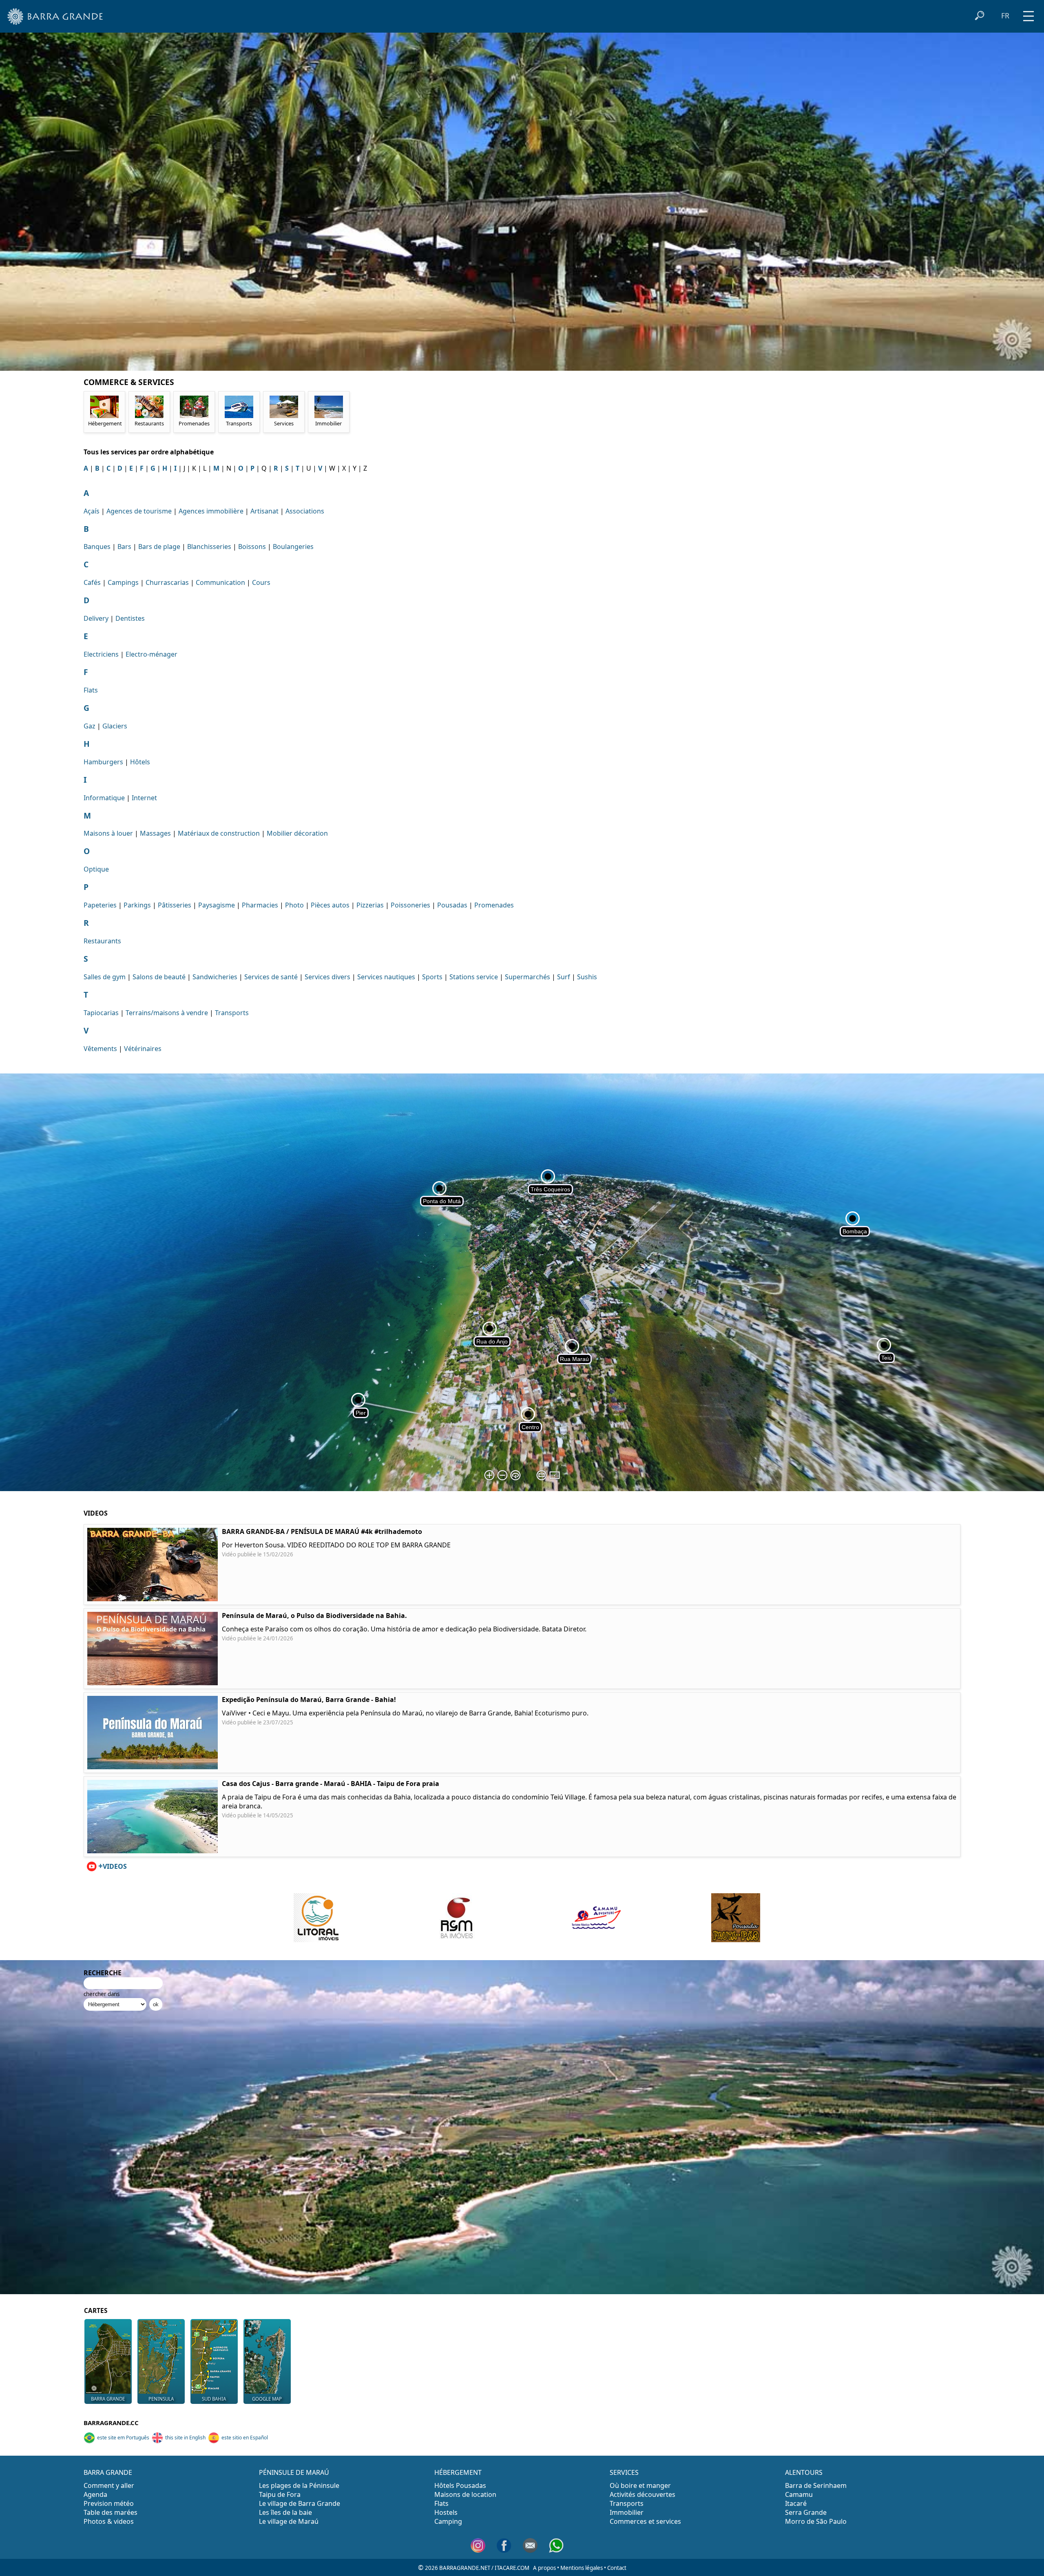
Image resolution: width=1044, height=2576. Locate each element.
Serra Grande (806, 2512)
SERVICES (624, 2472)
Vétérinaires (143, 1049)
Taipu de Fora (280, 2494)
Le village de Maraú (289, 2521)
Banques (97, 547)
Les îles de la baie (285, 2512)
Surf (564, 977)
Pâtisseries (175, 905)
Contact (617, 2568)
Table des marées (111, 2512)
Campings (123, 582)
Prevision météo (109, 2503)
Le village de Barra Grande (300, 2503)
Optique (96, 869)
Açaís (92, 511)
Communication (220, 582)
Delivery (96, 618)
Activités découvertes (643, 2494)
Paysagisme (217, 905)
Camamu (799, 2494)
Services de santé (271, 977)
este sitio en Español (245, 2438)
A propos (544, 2568)
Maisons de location (465, 2494)
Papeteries (100, 905)
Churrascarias (167, 582)
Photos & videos (109, 2521)
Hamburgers (103, 762)
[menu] (1029, 13)
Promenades (494, 905)
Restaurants (102, 941)
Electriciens (101, 654)
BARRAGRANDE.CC (111, 2423)
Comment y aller (109, 2485)
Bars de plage (159, 547)
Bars (124, 547)
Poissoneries (410, 905)
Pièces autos (330, 905)
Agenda (95, 2494)
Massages (155, 833)
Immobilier (627, 2512)
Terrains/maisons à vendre (167, 1013)
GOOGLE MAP (267, 2399)
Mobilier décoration (297, 833)
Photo (294, 905)
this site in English (185, 2438)
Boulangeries (293, 547)
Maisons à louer (108, 833)
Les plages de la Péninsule (299, 2485)
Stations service (474, 977)
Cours (261, 582)
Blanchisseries (209, 547)
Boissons (252, 547)
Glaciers (115, 726)
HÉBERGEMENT (458, 2472)
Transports (232, 1013)
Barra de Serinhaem (816, 2485)
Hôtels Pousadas (460, 2485)
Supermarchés (528, 977)
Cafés (92, 582)
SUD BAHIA (214, 2399)
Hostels (446, 2512)
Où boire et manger (640, 2485)
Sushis (587, 977)
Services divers (327, 977)
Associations (305, 511)
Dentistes (130, 618)
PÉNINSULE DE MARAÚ (294, 2472)
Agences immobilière (211, 511)
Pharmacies (260, 905)
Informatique (104, 798)
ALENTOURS (804, 2472)
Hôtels (140, 762)
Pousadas (452, 905)
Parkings (137, 905)
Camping (448, 2521)
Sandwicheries (215, 977)
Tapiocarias (101, 1013)
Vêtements (100, 1049)
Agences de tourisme (139, 511)
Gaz (90, 726)
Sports (432, 977)
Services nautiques (386, 977)
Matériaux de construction (219, 833)
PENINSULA (161, 2399)
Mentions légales (582, 2568)
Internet (144, 798)
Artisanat (264, 511)
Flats (91, 690)
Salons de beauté (159, 977)
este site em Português (123, 2438)
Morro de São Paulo (816, 2521)
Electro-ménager (152, 654)
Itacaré (796, 2503)
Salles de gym (105, 977)
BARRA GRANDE (108, 2399)
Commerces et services (645, 2521)
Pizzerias (370, 905)
